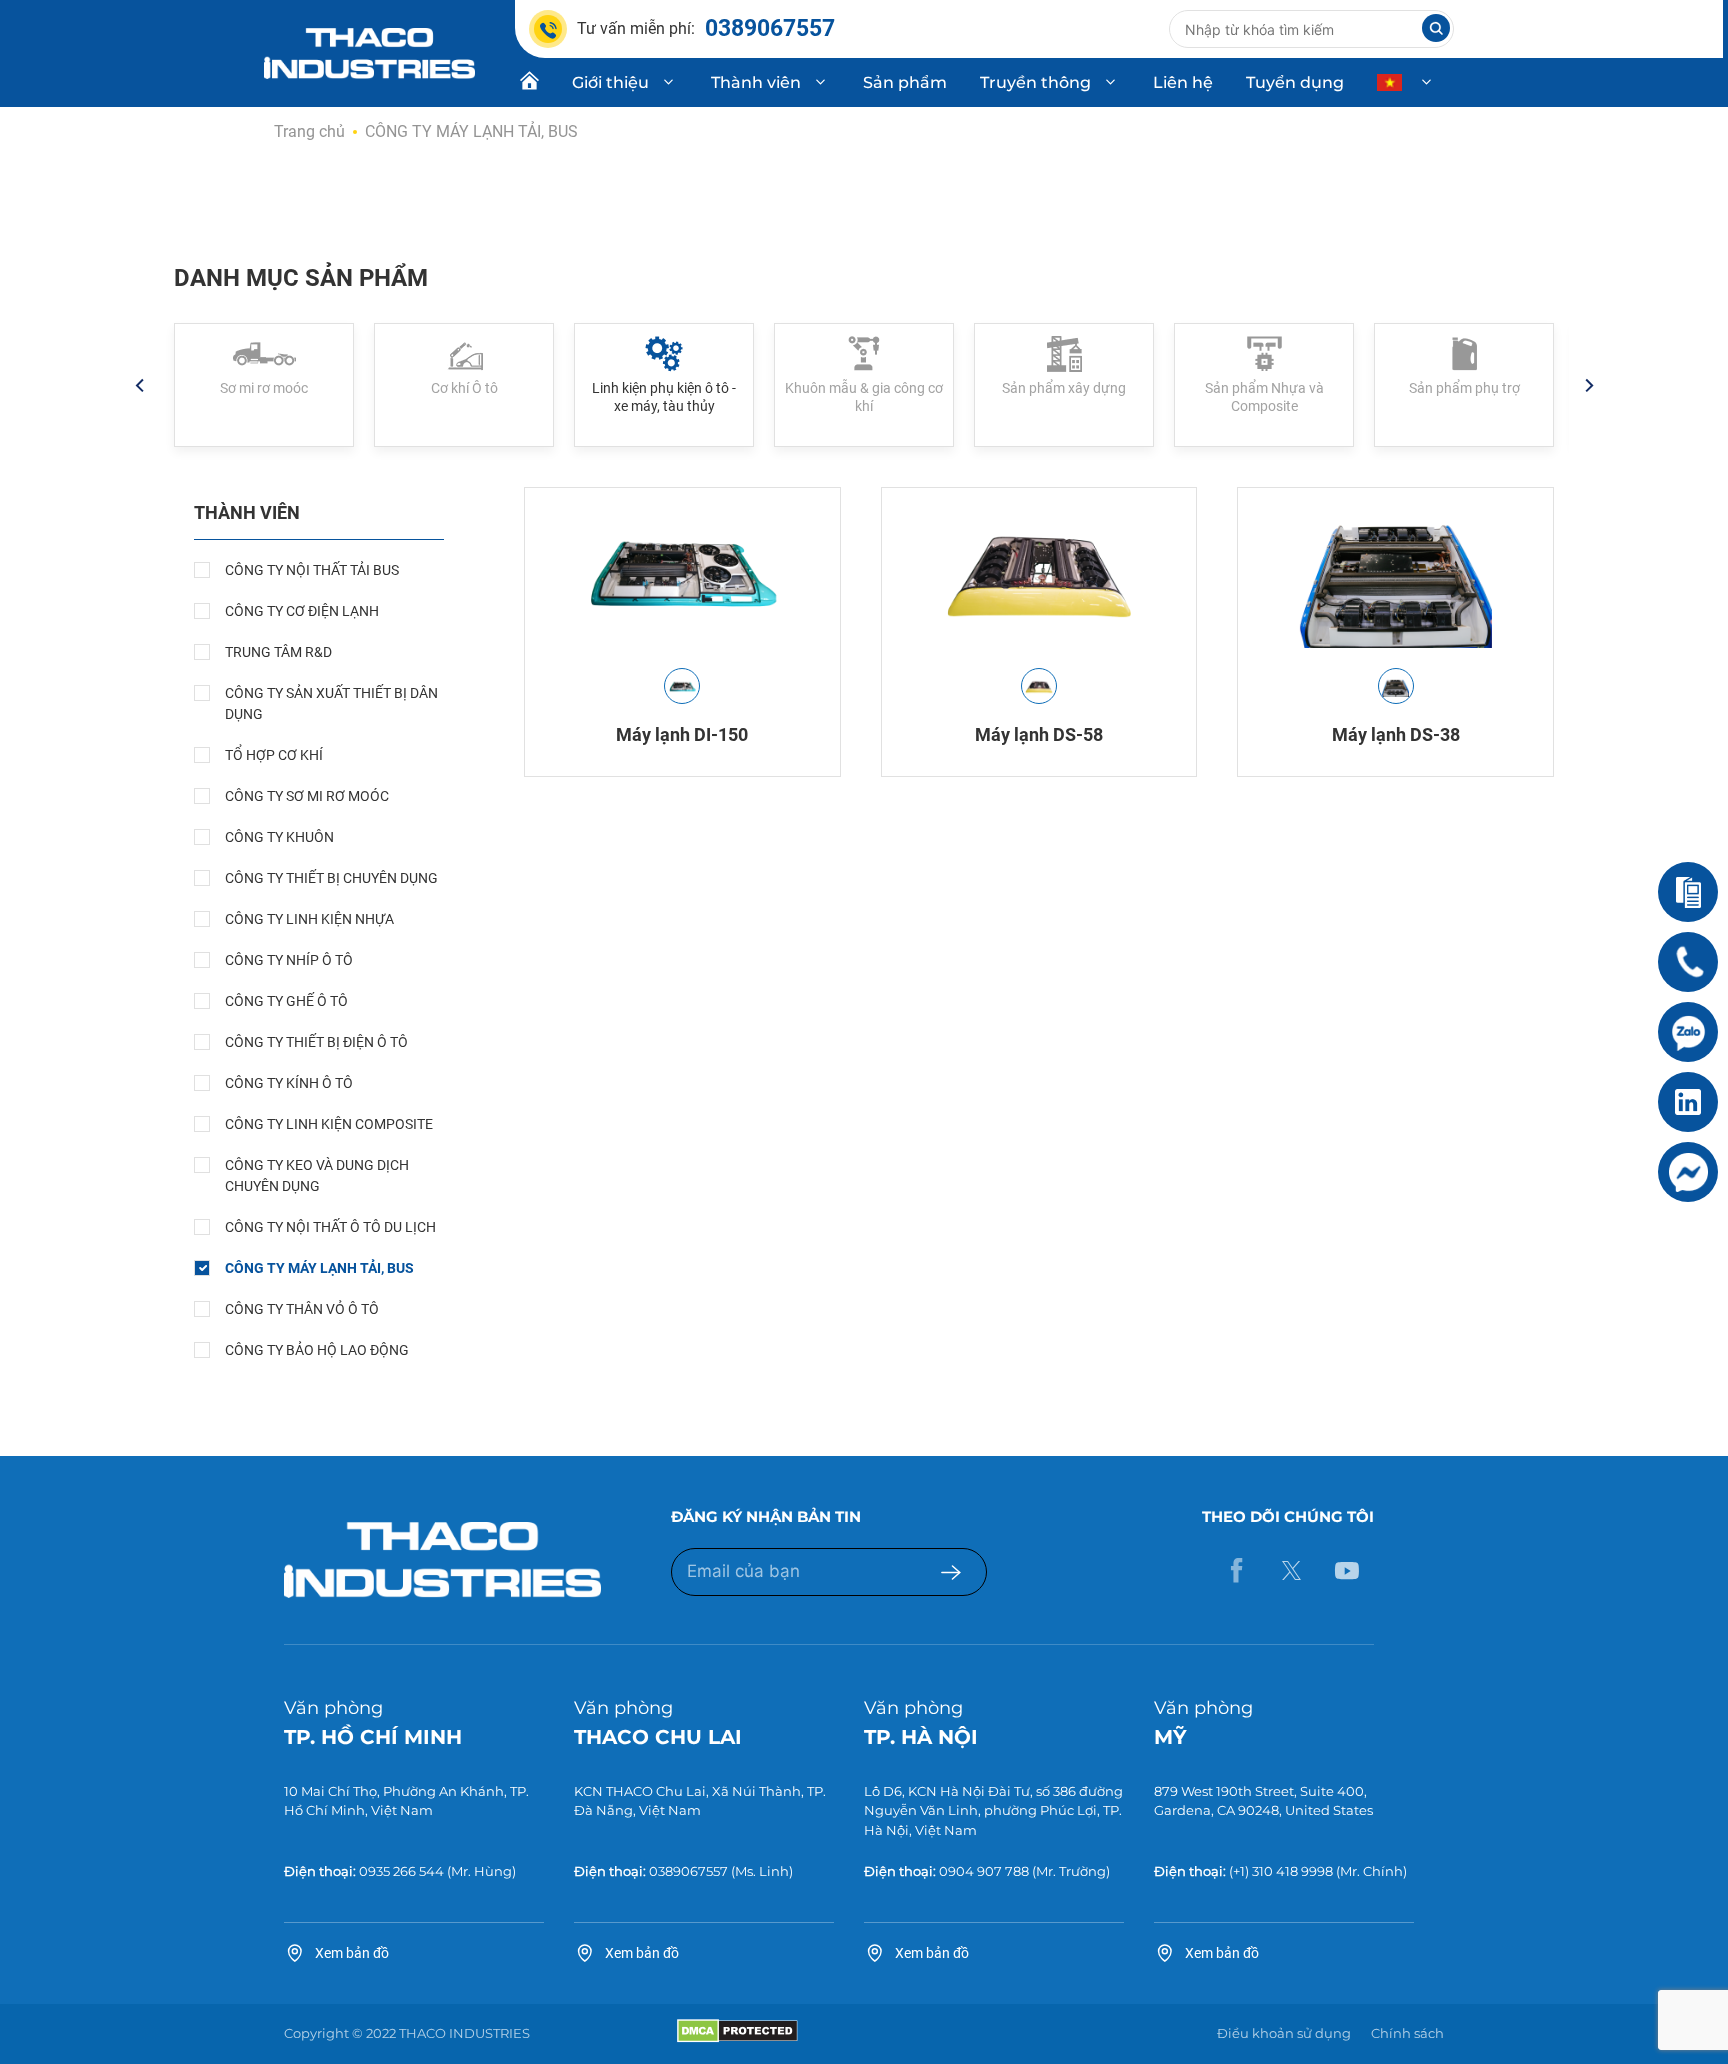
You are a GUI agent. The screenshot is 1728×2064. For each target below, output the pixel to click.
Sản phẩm (905, 82)
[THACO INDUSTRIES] (369, 52)
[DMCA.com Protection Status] (737, 2038)
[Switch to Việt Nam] (1406, 83)
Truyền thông (1035, 82)
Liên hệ (1183, 82)
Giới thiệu (610, 82)
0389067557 (688, 1871)
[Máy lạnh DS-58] (1039, 573)
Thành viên (756, 82)
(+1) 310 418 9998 (1281, 1871)
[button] (139, 385)
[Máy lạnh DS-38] (1395, 573)
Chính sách (1407, 2033)
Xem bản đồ (352, 1953)
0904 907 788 (984, 1871)
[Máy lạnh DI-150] (682, 573)
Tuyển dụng (1295, 82)
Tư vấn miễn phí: (706, 28)
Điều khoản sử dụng (1284, 2033)
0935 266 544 (401, 1871)
